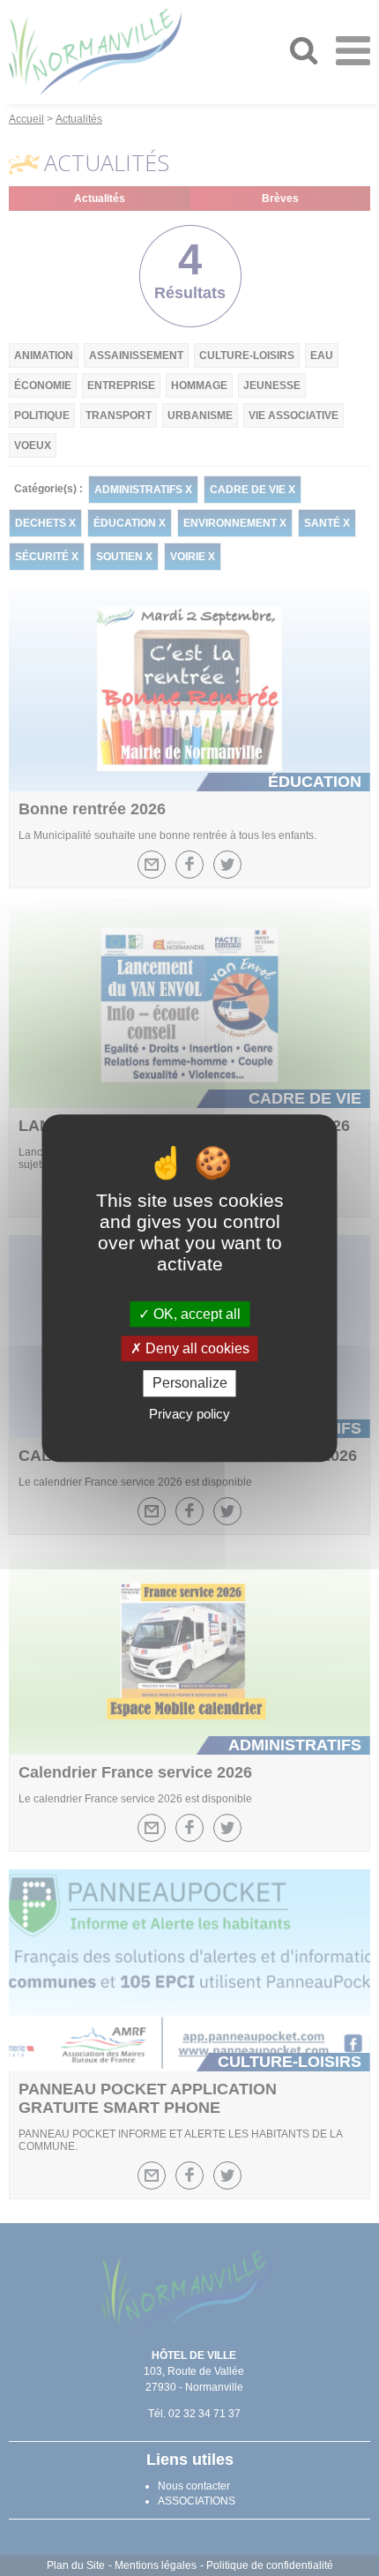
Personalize (190, 1384)
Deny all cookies (196, 1348)
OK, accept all (195, 1314)
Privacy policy (189, 1414)
